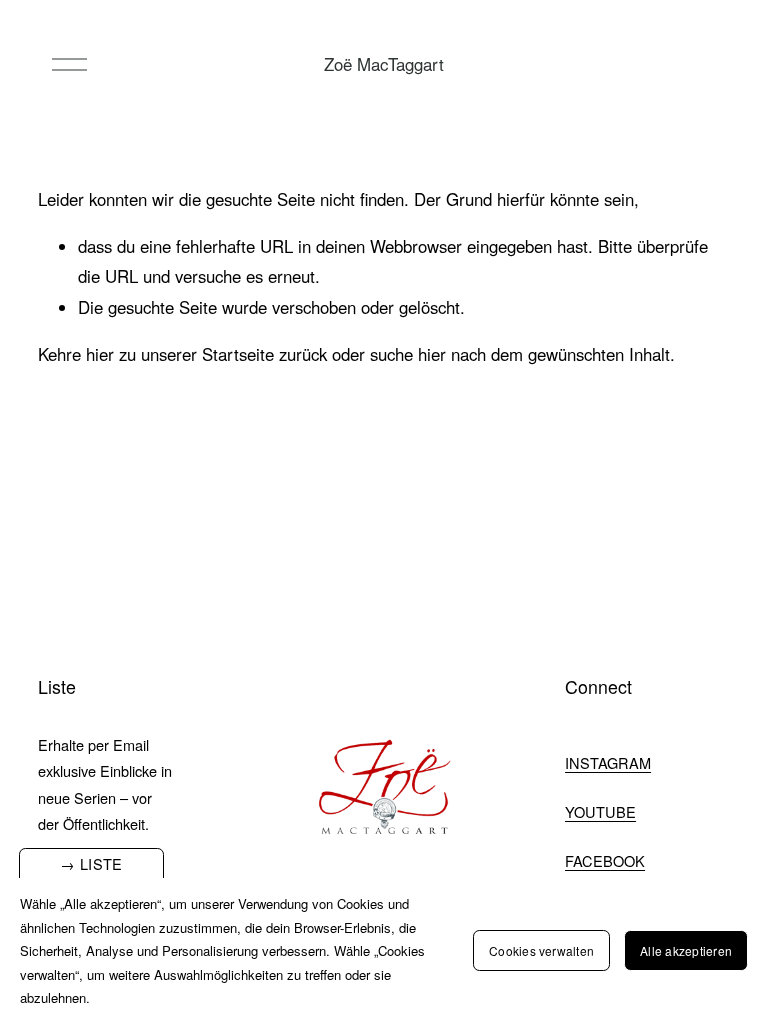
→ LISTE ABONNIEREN (91, 874)
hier (100, 354)
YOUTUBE (600, 811)
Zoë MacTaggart (384, 64)
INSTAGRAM (608, 762)
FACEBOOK (605, 860)
